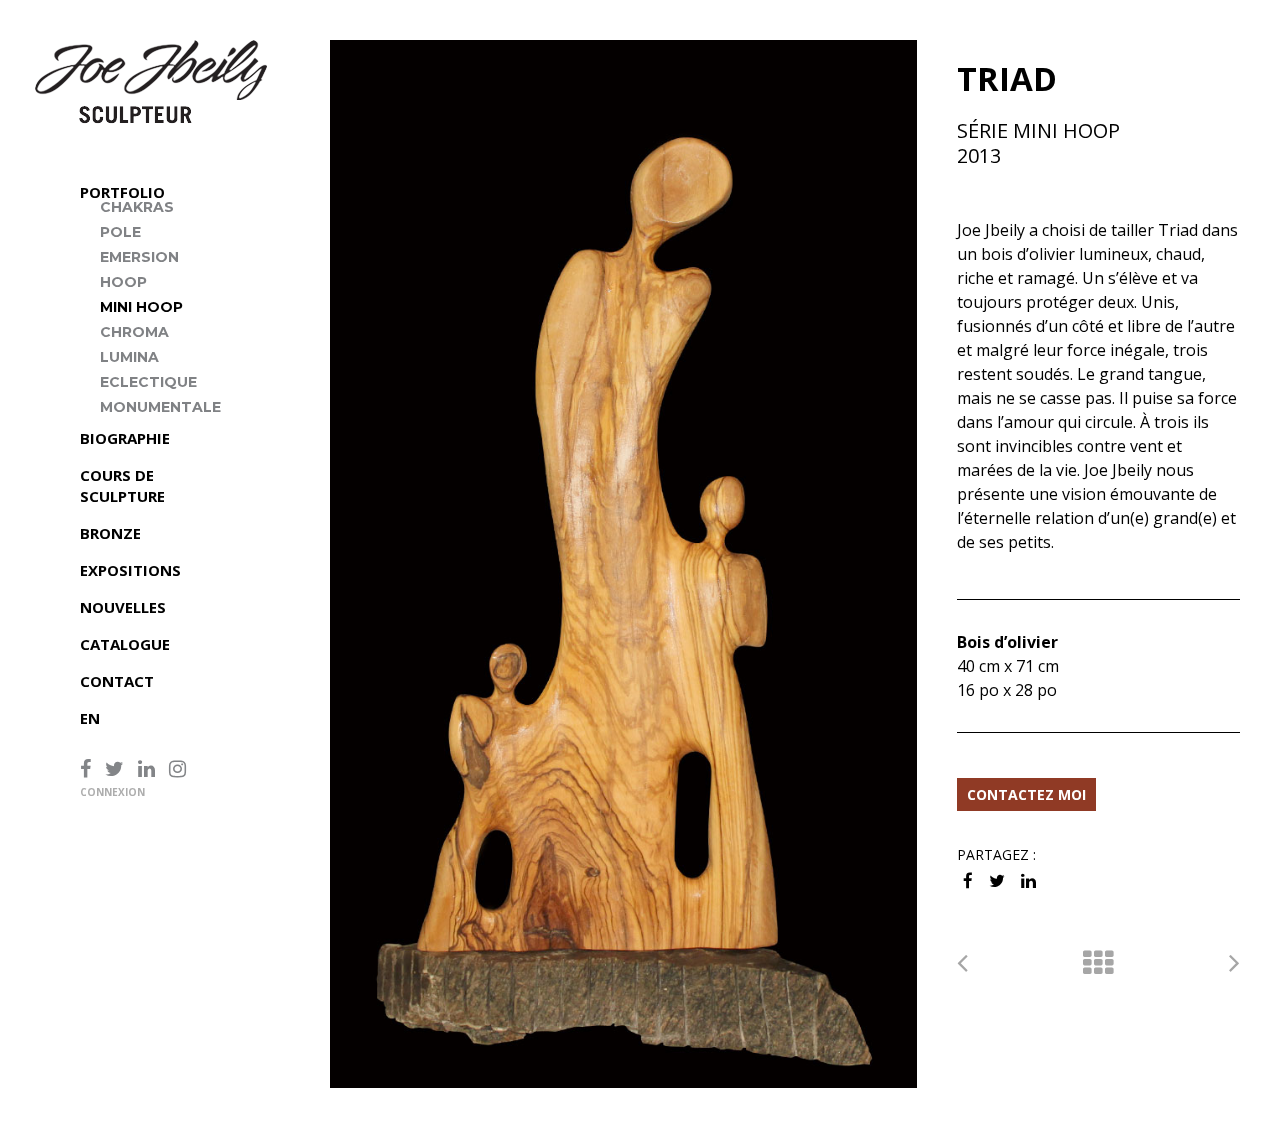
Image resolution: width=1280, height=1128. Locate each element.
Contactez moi (1026, 794)
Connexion (112, 792)
